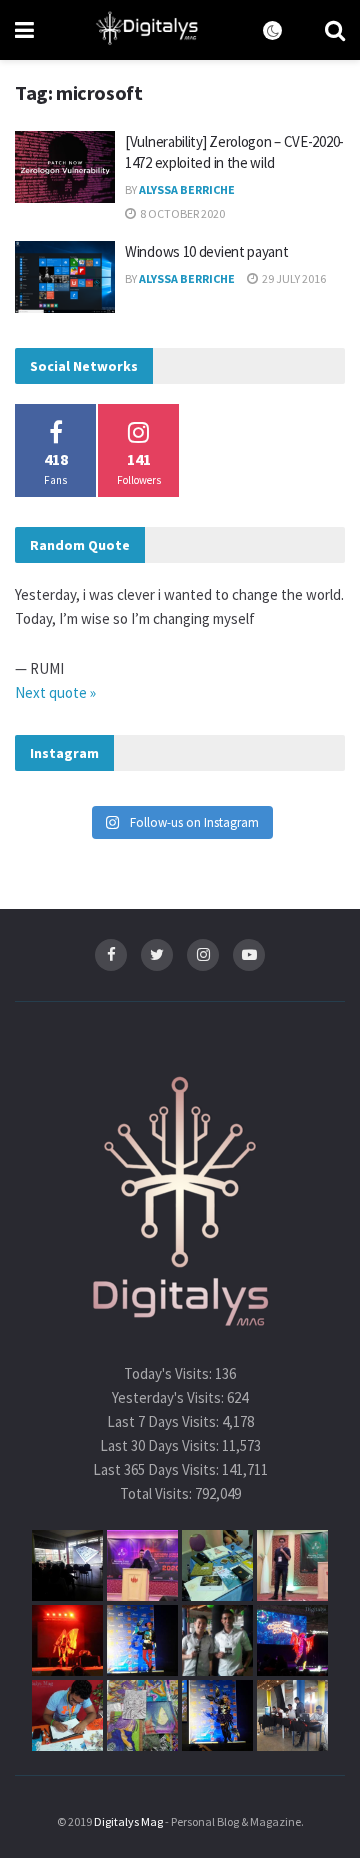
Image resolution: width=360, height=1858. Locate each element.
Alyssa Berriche (187, 189)
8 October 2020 (181, 213)
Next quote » (55, 692)
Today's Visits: (169, 1373)
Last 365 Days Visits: (157, 1469)
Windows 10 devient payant (207, 251)
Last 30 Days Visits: (161, 1445)
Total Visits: (157, 1493)
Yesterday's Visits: (169, 1397)
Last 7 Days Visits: (164, 1421)
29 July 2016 (293, 278)
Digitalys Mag (128, 1821)
